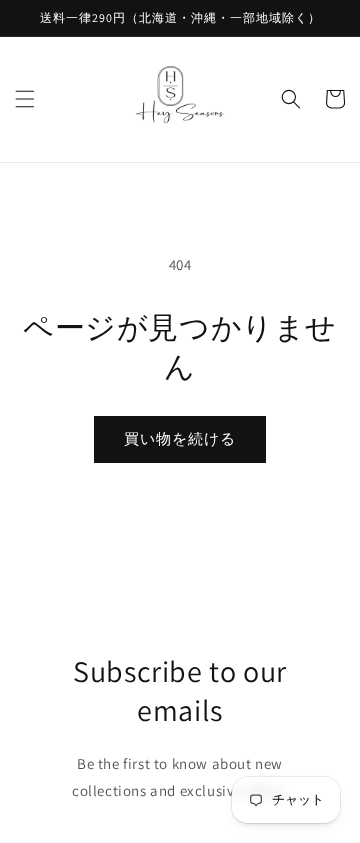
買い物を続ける (180, 438)
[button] (25, 99)
